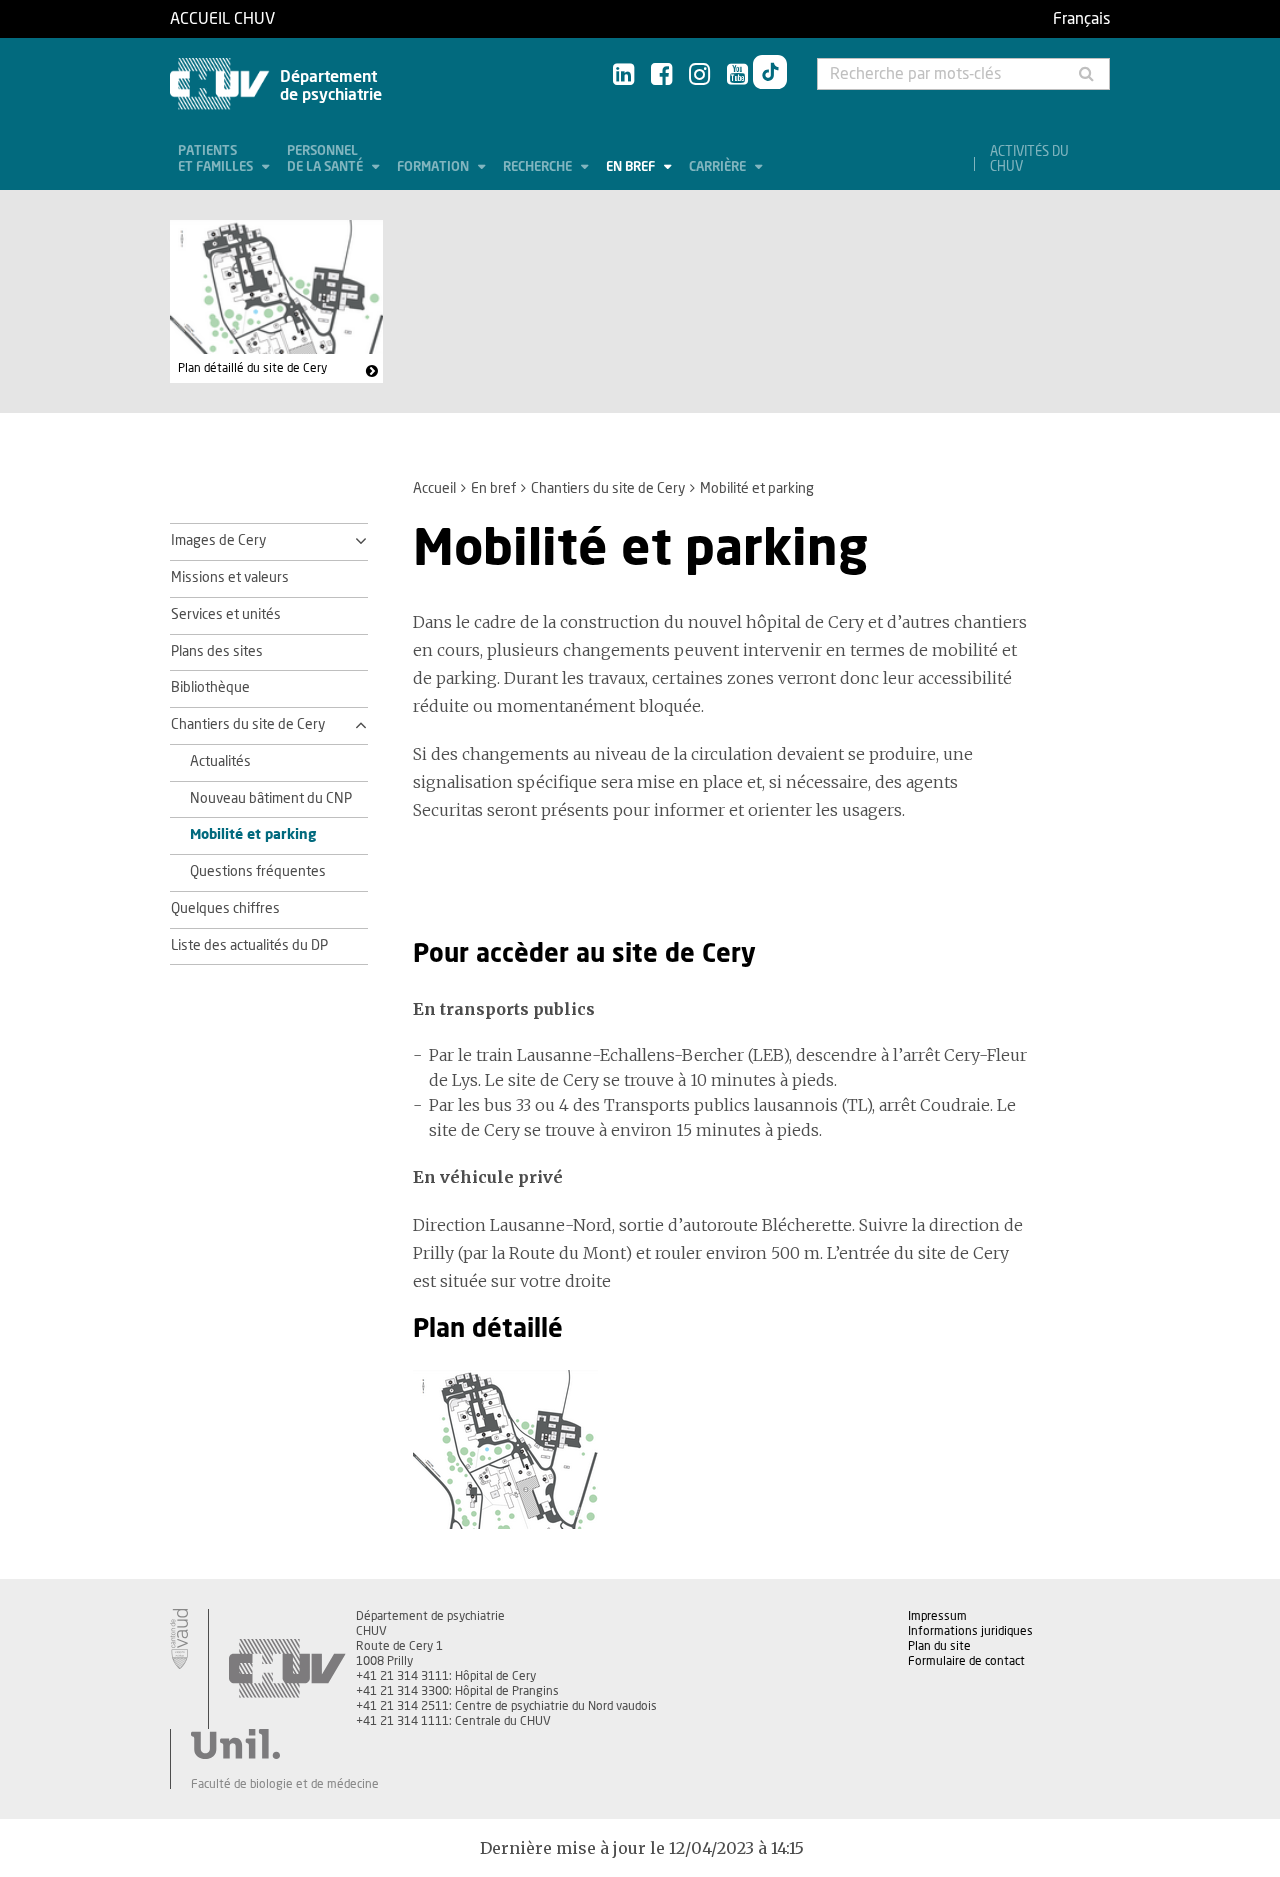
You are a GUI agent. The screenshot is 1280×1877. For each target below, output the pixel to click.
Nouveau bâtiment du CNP (271, 799)
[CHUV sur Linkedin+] (623, 75)
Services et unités (226, 615)
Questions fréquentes (258, 872)
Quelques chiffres (225, 909)
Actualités (220, 762)
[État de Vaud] (179, 1639)
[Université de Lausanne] (285, 1744)
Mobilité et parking (253, 835)
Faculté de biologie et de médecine (285, 1784)
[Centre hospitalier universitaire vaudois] (287, 1669)
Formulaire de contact (966, 1661)
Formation (434, 167)
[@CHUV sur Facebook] (661, 75)
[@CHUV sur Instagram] (699, 75)
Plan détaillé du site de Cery (252, 368)
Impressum (937, 1616)
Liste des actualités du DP (249, 946)
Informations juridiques (970, 1631)
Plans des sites (217, 652)
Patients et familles (217, 159)
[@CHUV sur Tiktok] (770, 76)
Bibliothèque (210, 688)
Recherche (539, 167)
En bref (632, 167)
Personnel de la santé (326, 159)
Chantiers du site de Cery (608, 489)
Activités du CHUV (1029, 160)
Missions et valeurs (230, 578)
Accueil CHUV (222, 19)
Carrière (719, 167)
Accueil (434, 489)
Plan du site (939, 1646)
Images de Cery (218, 541)
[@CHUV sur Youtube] (737, 75)
